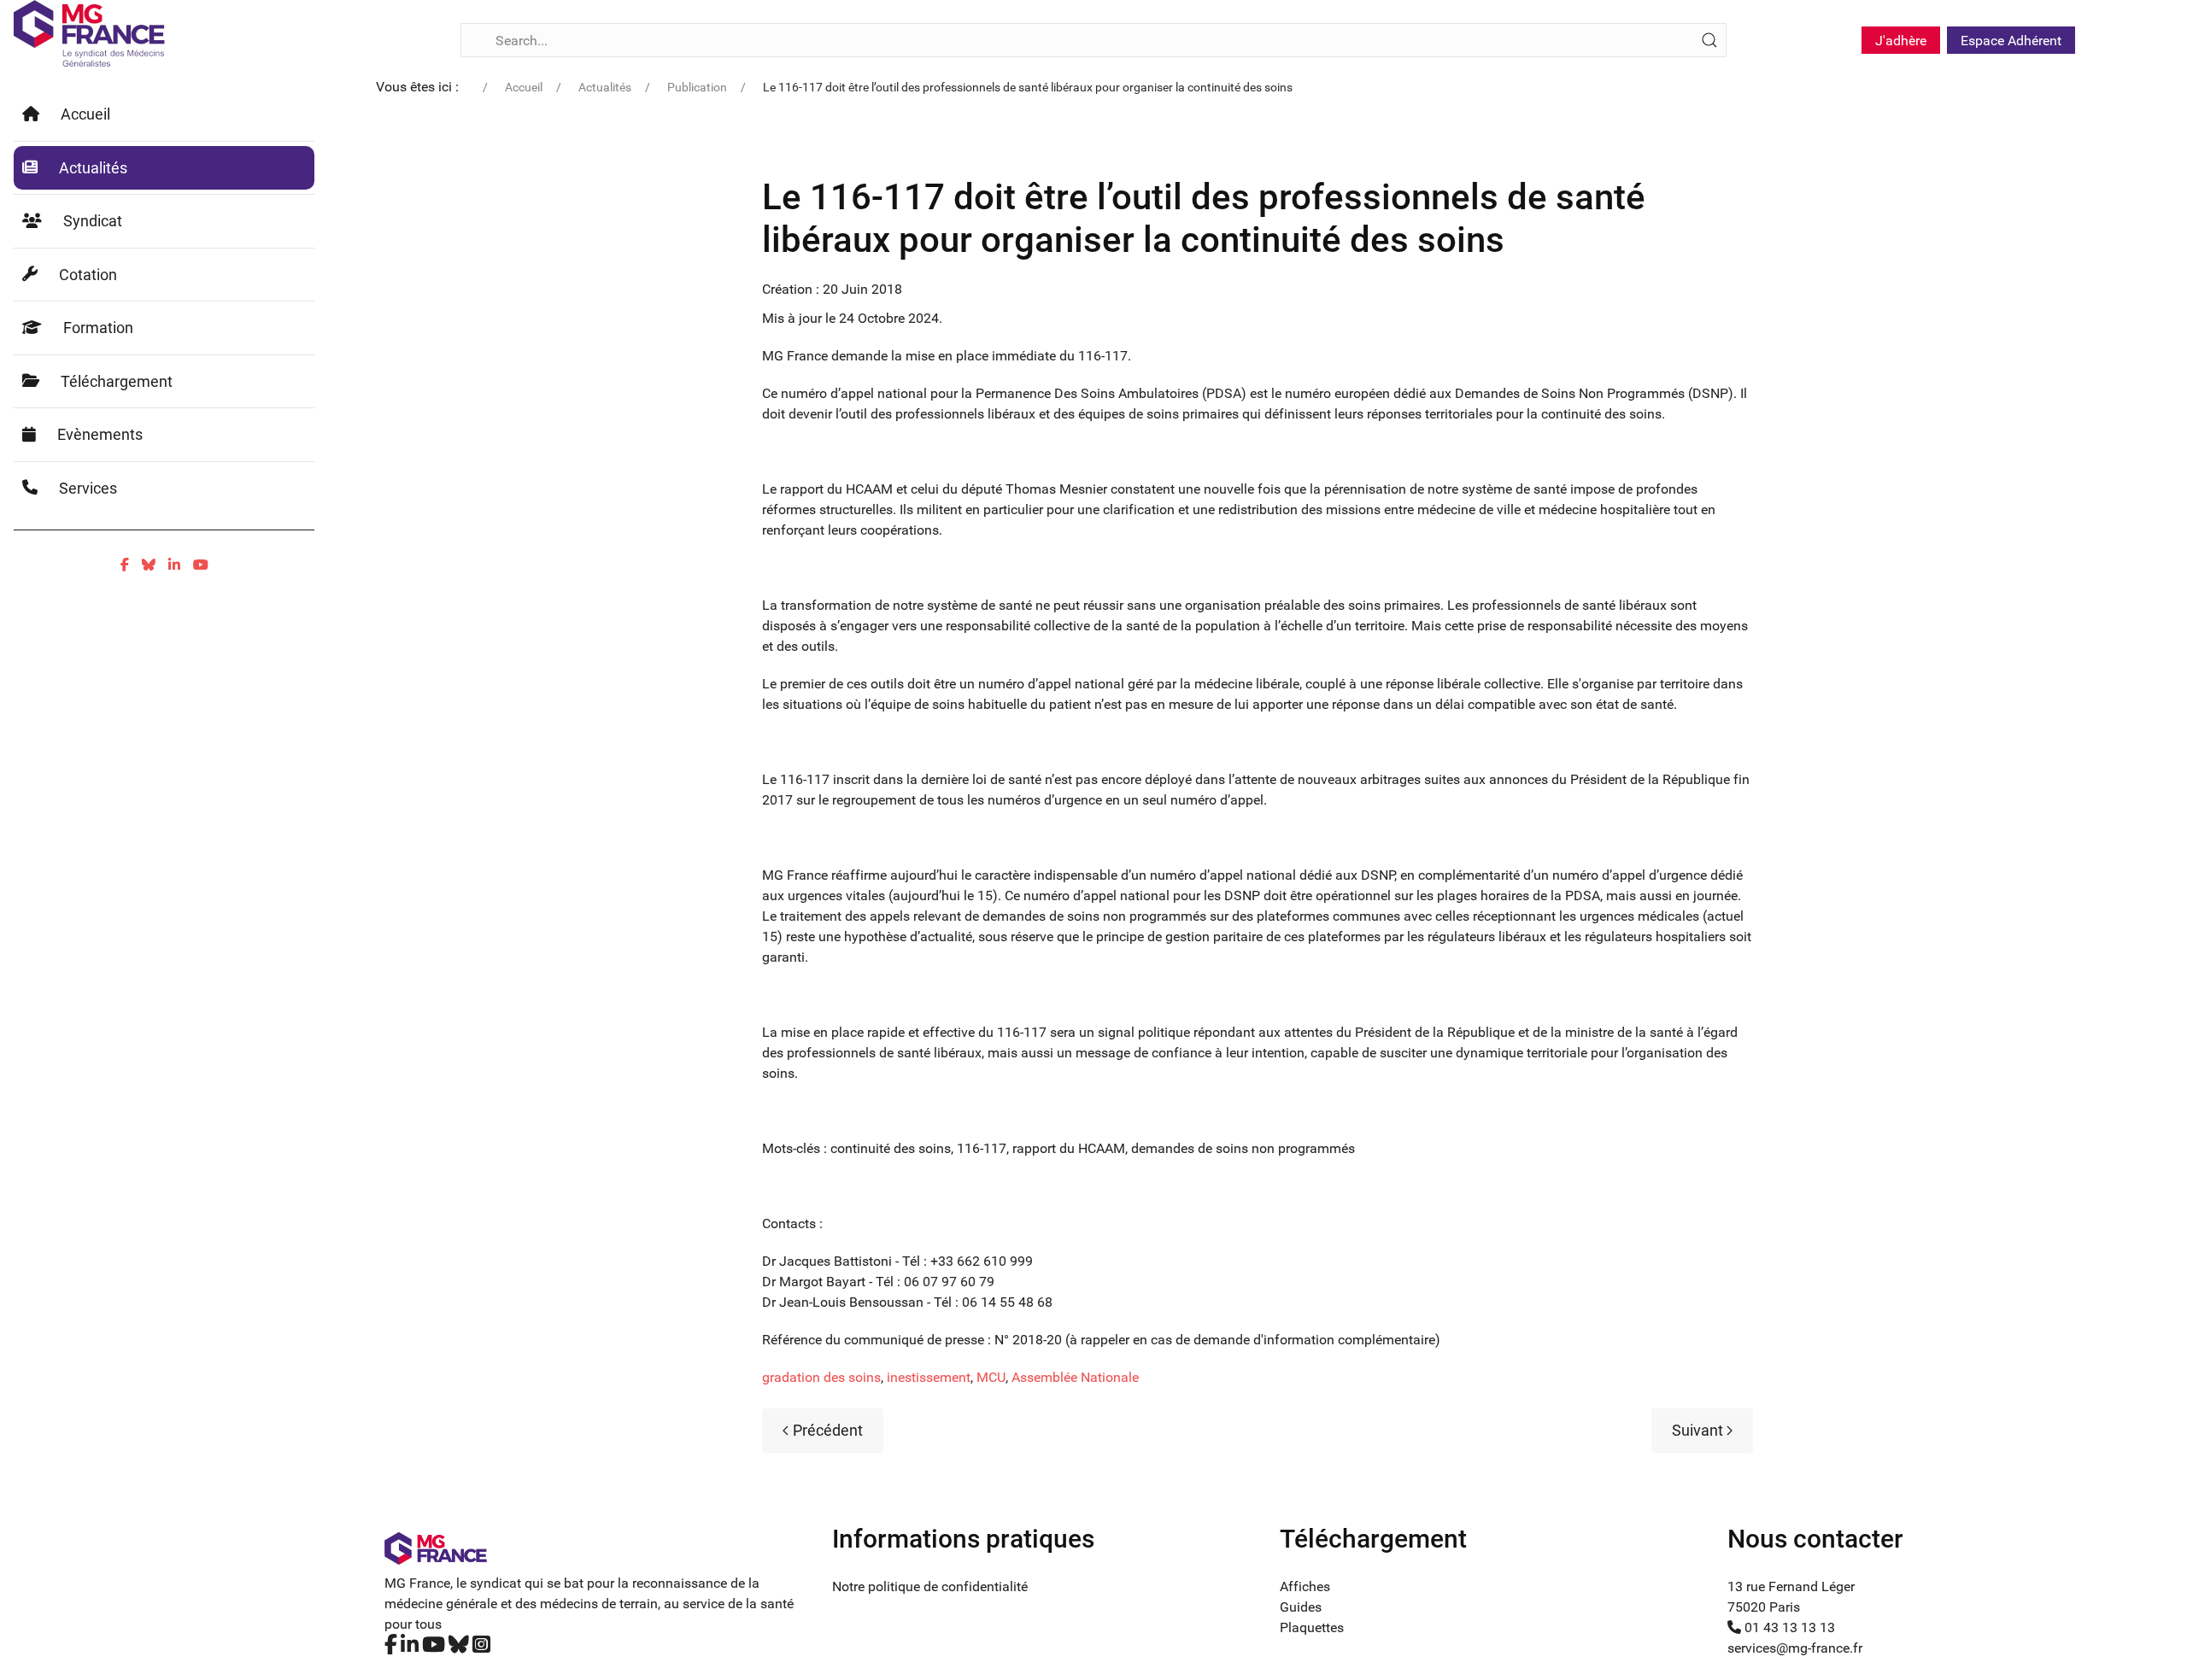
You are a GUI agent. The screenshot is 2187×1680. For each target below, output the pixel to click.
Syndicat (93, 221)
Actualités (93, 168)
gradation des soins (821, 1377)
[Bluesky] (149, 565)
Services (88, 488)
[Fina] (89, 33)
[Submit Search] (1709, 40)
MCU (991, 1377)
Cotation (88, 275)
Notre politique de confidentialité (930, 1586)
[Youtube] (201, 565)
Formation (98, 328)
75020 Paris (1764, 1607)
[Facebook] (125, 565)
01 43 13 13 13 (1788, 1627)
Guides (1301, 1607)
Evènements (100, 434)
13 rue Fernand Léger (1791, 1586)
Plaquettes (1312, 1627)
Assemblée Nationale (1075, 1377)
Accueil (85, 114)
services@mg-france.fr (1795, 1648)
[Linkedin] (174, 565)
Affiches (1305, 1586)
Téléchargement (117, 381)
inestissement (929, 1377)
